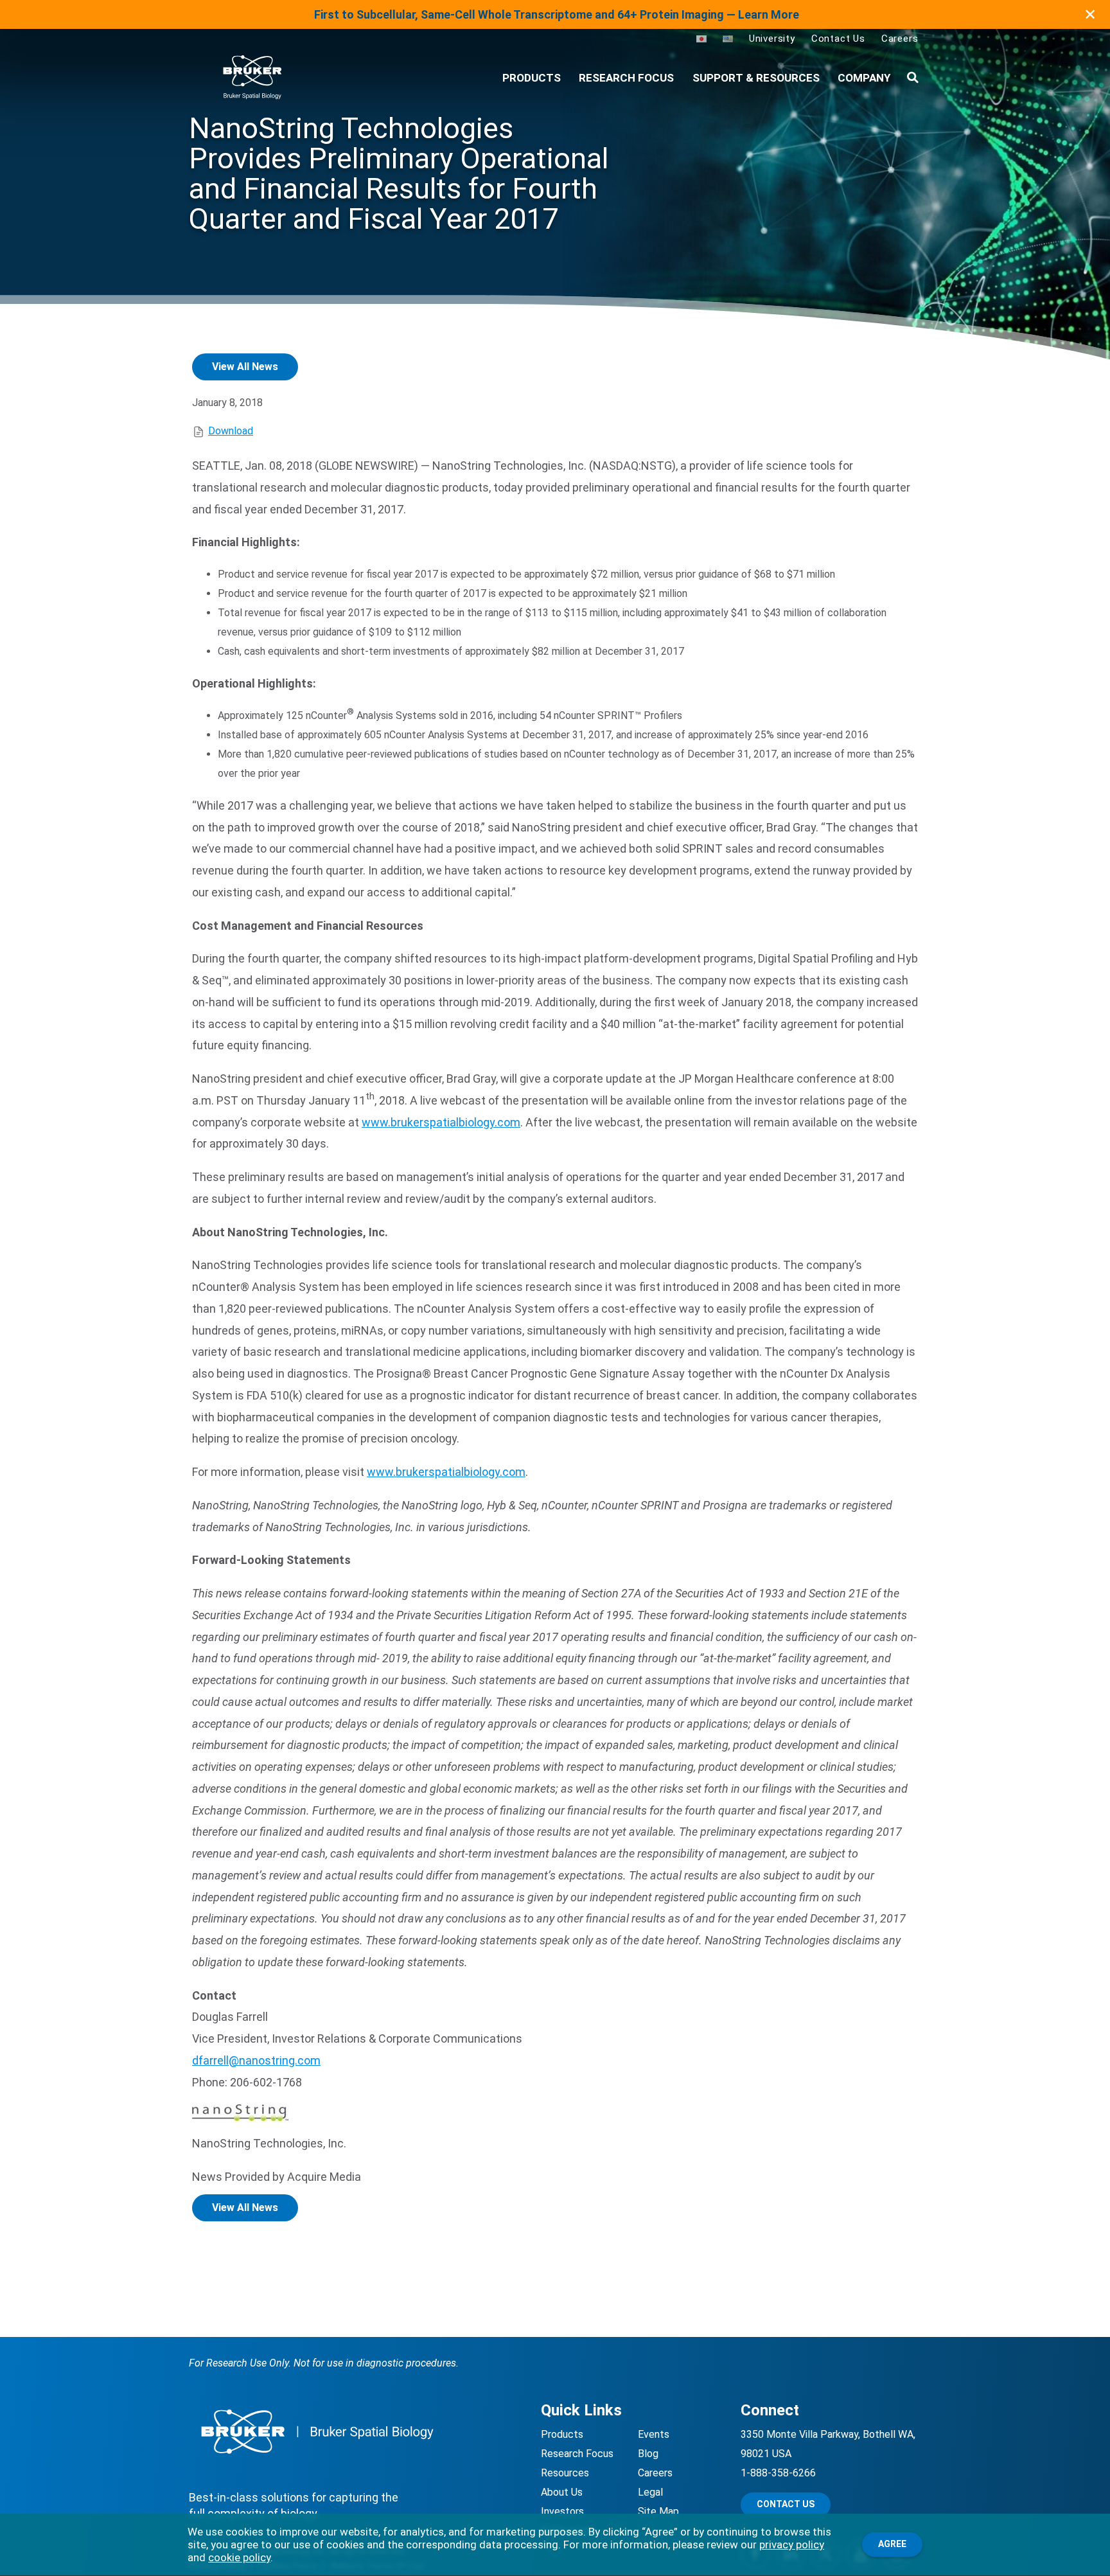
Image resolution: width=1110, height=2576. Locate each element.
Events (654, 2434)
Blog (648, 2454)
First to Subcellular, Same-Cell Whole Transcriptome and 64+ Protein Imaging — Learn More (557, 14)
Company (864, 78)
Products (562, 2434)
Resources (565, 2473)
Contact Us (838, 39)
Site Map (658, 2511)
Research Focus (626, 78)
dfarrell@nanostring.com (256, 2060)
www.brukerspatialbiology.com (441, 1122)
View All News (245, 367)
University (772, 39)
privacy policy (792, 2545)
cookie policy (239, 2557)
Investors (562, 2511)
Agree (892, 2544)
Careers (900, 39)
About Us (562, 2492)
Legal (650, 2492)
